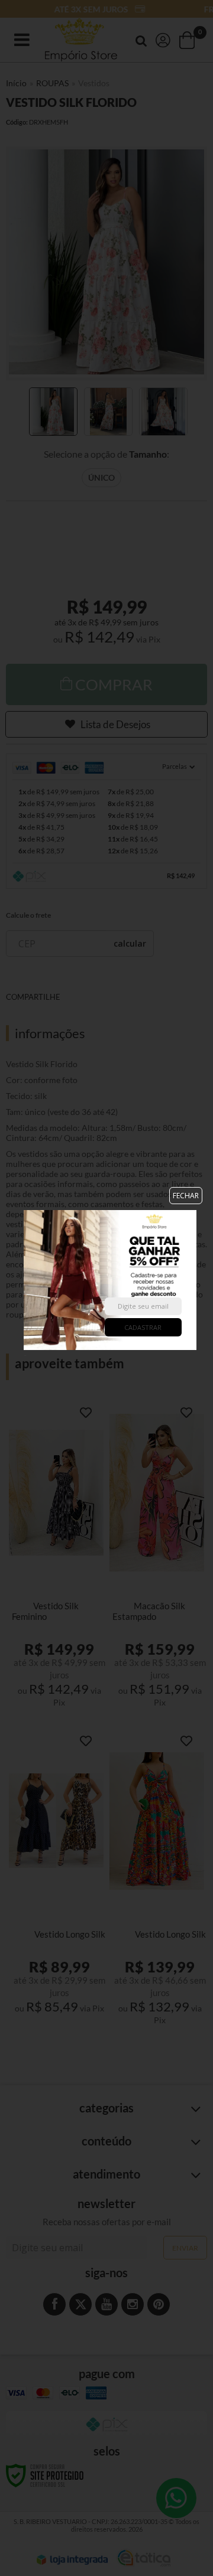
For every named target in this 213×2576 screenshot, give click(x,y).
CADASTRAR (143, 1327)
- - (25, 1279)
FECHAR (186, 1196)
